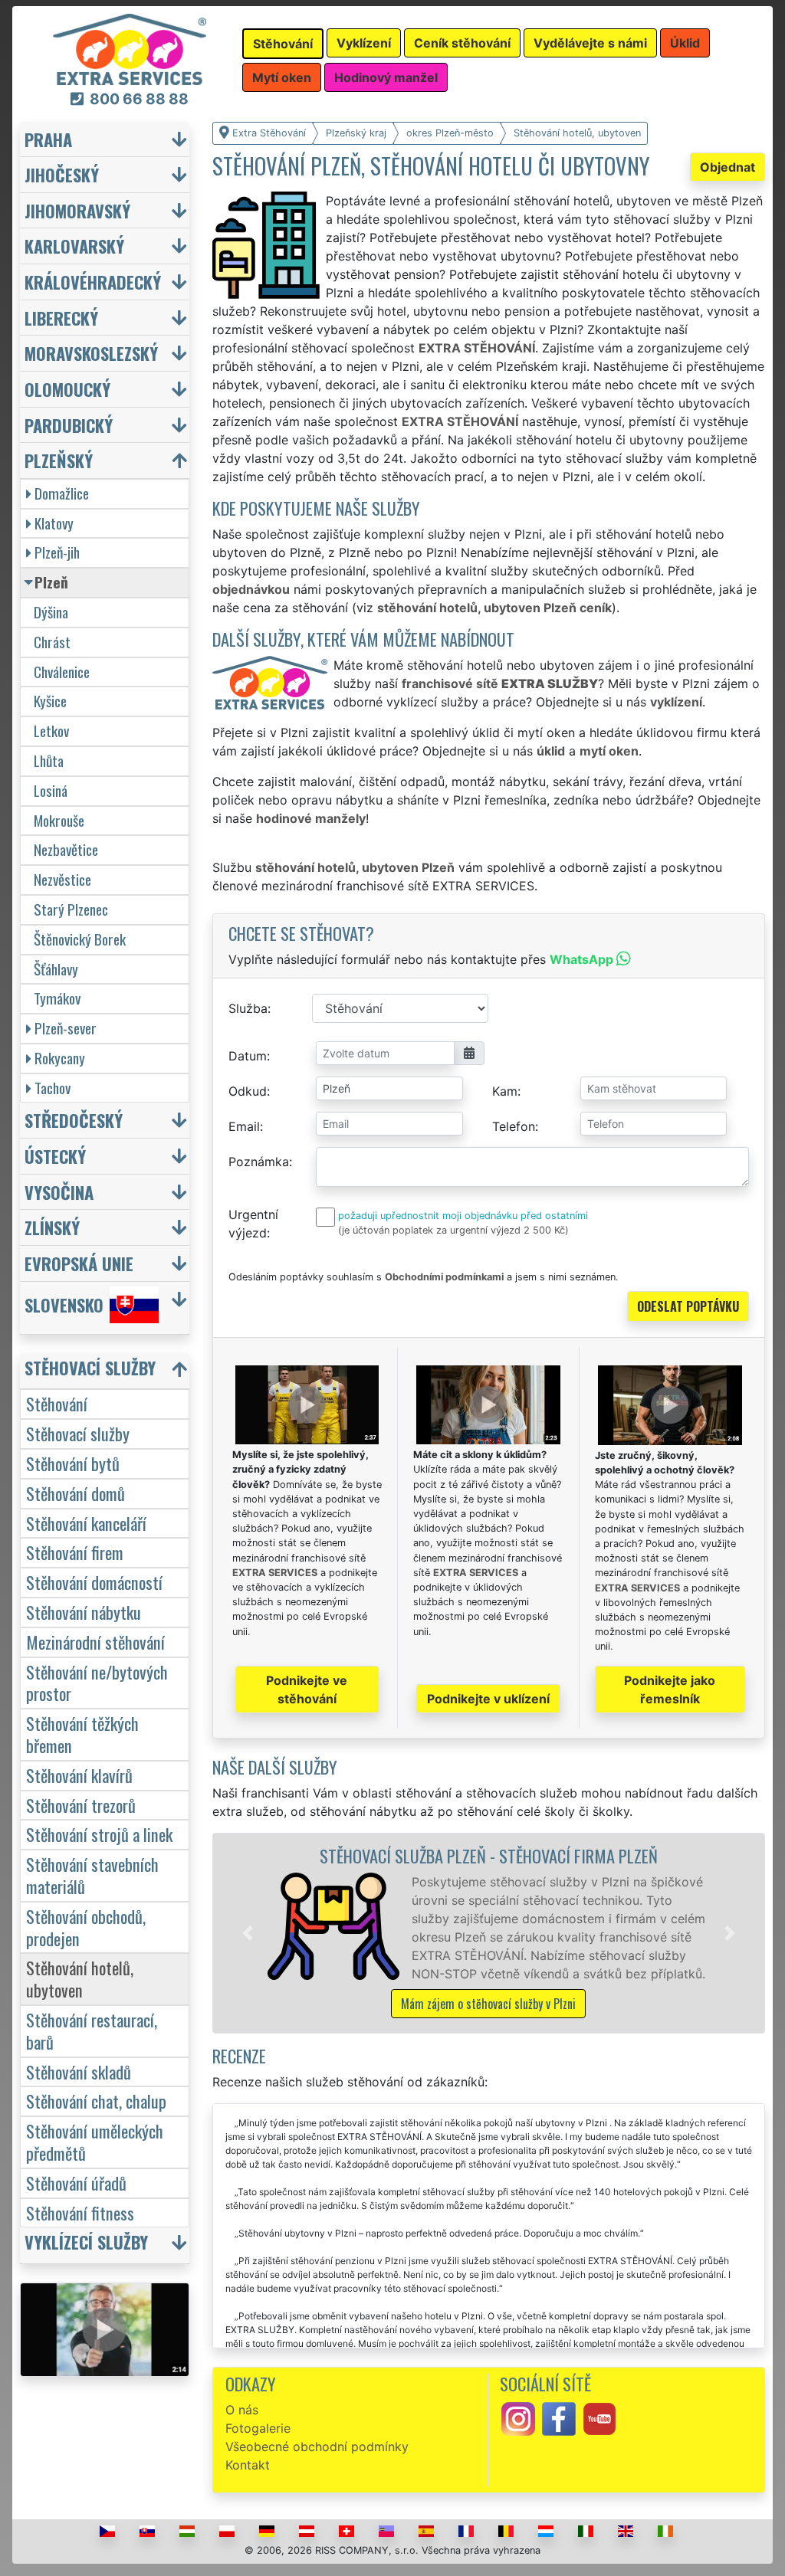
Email (244, 1126)
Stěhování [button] (283, 44)
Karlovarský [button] (74, 246)
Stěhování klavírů (79, 1775)
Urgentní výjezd (253, 1224)
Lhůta (49, 760)
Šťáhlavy (56, 969)
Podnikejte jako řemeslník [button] (670, 1689)
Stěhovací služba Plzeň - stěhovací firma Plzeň (489, 1855)
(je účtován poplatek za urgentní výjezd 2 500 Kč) (453, 1230)
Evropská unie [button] (79, 1263)
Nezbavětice (66, 849)
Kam (505, 1091)
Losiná (51, 790)
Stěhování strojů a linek (99, 1834)
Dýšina (51, 612)
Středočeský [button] (74, 1120)
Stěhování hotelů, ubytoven (80, 1978)
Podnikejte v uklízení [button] (488, 1699)
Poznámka (259, 1162)
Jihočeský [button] (62, 174)
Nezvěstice (62, 879)
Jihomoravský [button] (77, 210)
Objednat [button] (728, 167)
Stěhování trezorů (81, 1805)
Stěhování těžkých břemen (82, 1734)
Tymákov (57, 998)
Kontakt (248, 2465)
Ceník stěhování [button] (462, 43)
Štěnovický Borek (80, 939)
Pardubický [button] (69, 425)
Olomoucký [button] (67, 389)
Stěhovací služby (78, 1433)
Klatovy (54, 523)
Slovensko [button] (64, 1304)
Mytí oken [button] (282, 77)
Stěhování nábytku (84, 1612)
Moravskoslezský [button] (91, 353)
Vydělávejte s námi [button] (590, 43)
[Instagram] (518, 2417)
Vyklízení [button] (364, 43)
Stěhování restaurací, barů (92, 2030)
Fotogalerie (258, 2428)
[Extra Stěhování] (130, 48)
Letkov (51, 731)
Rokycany (60, 1058)
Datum (248, 1056)
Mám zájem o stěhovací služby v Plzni (488, 2004)
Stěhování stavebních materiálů (92, 1875)
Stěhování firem (75, 1552)
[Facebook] (559, 2417)
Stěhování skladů (79, 2071)
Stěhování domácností (94, 1582)
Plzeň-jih (57, 552)
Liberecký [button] (61, 318)
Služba (248, 1008)
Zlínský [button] (52, 1227)
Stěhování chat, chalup (96, 2101)
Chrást (52, 642)
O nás (242, 2410)
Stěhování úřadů (76, 2183)
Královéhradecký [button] (93, 282)
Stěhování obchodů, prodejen (86, 1927)
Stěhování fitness (80, 2212)
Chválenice (62, 672)
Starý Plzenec (71, 909)
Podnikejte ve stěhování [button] (307, 1689)
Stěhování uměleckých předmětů (95, 2142)
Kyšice (50, 701)
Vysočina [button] (59, 1192)
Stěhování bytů (73, 1463)
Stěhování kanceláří (86, 1523)
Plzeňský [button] (59, 460)
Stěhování (57, 1403)
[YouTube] (599, 2417)
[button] (248, 1933)
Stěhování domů (76, 1493)
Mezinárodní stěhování (95, 1642)
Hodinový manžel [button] (386, 77)
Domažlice (62, 493)
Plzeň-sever (66, 1028)
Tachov (53, 1088)
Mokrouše (59, 820)
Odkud (248, 1091)
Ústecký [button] (55, 1156)
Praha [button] (48, 139)
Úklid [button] (685, 43)
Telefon (514, 1126)
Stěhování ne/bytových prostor (97, 1683)
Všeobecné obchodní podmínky (317, 2447)
